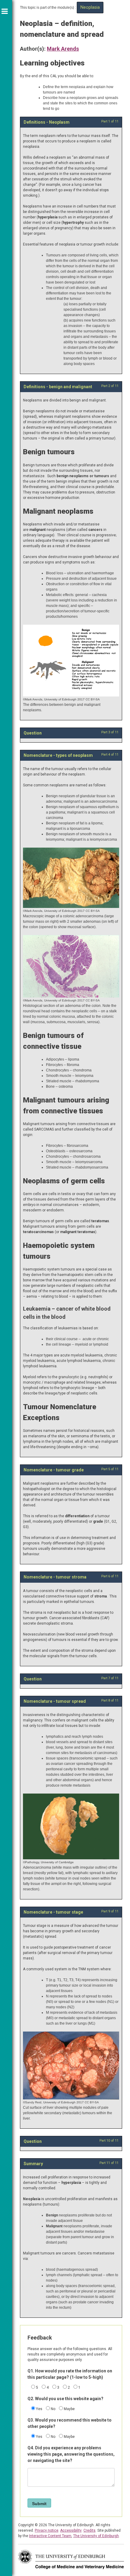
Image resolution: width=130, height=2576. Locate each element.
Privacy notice (47, 2530)
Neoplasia (90, 7)
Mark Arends (63, 49)
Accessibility (71, 2530)
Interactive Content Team (50, 2536)
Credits (89, 2530)
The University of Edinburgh (96, 2536)
